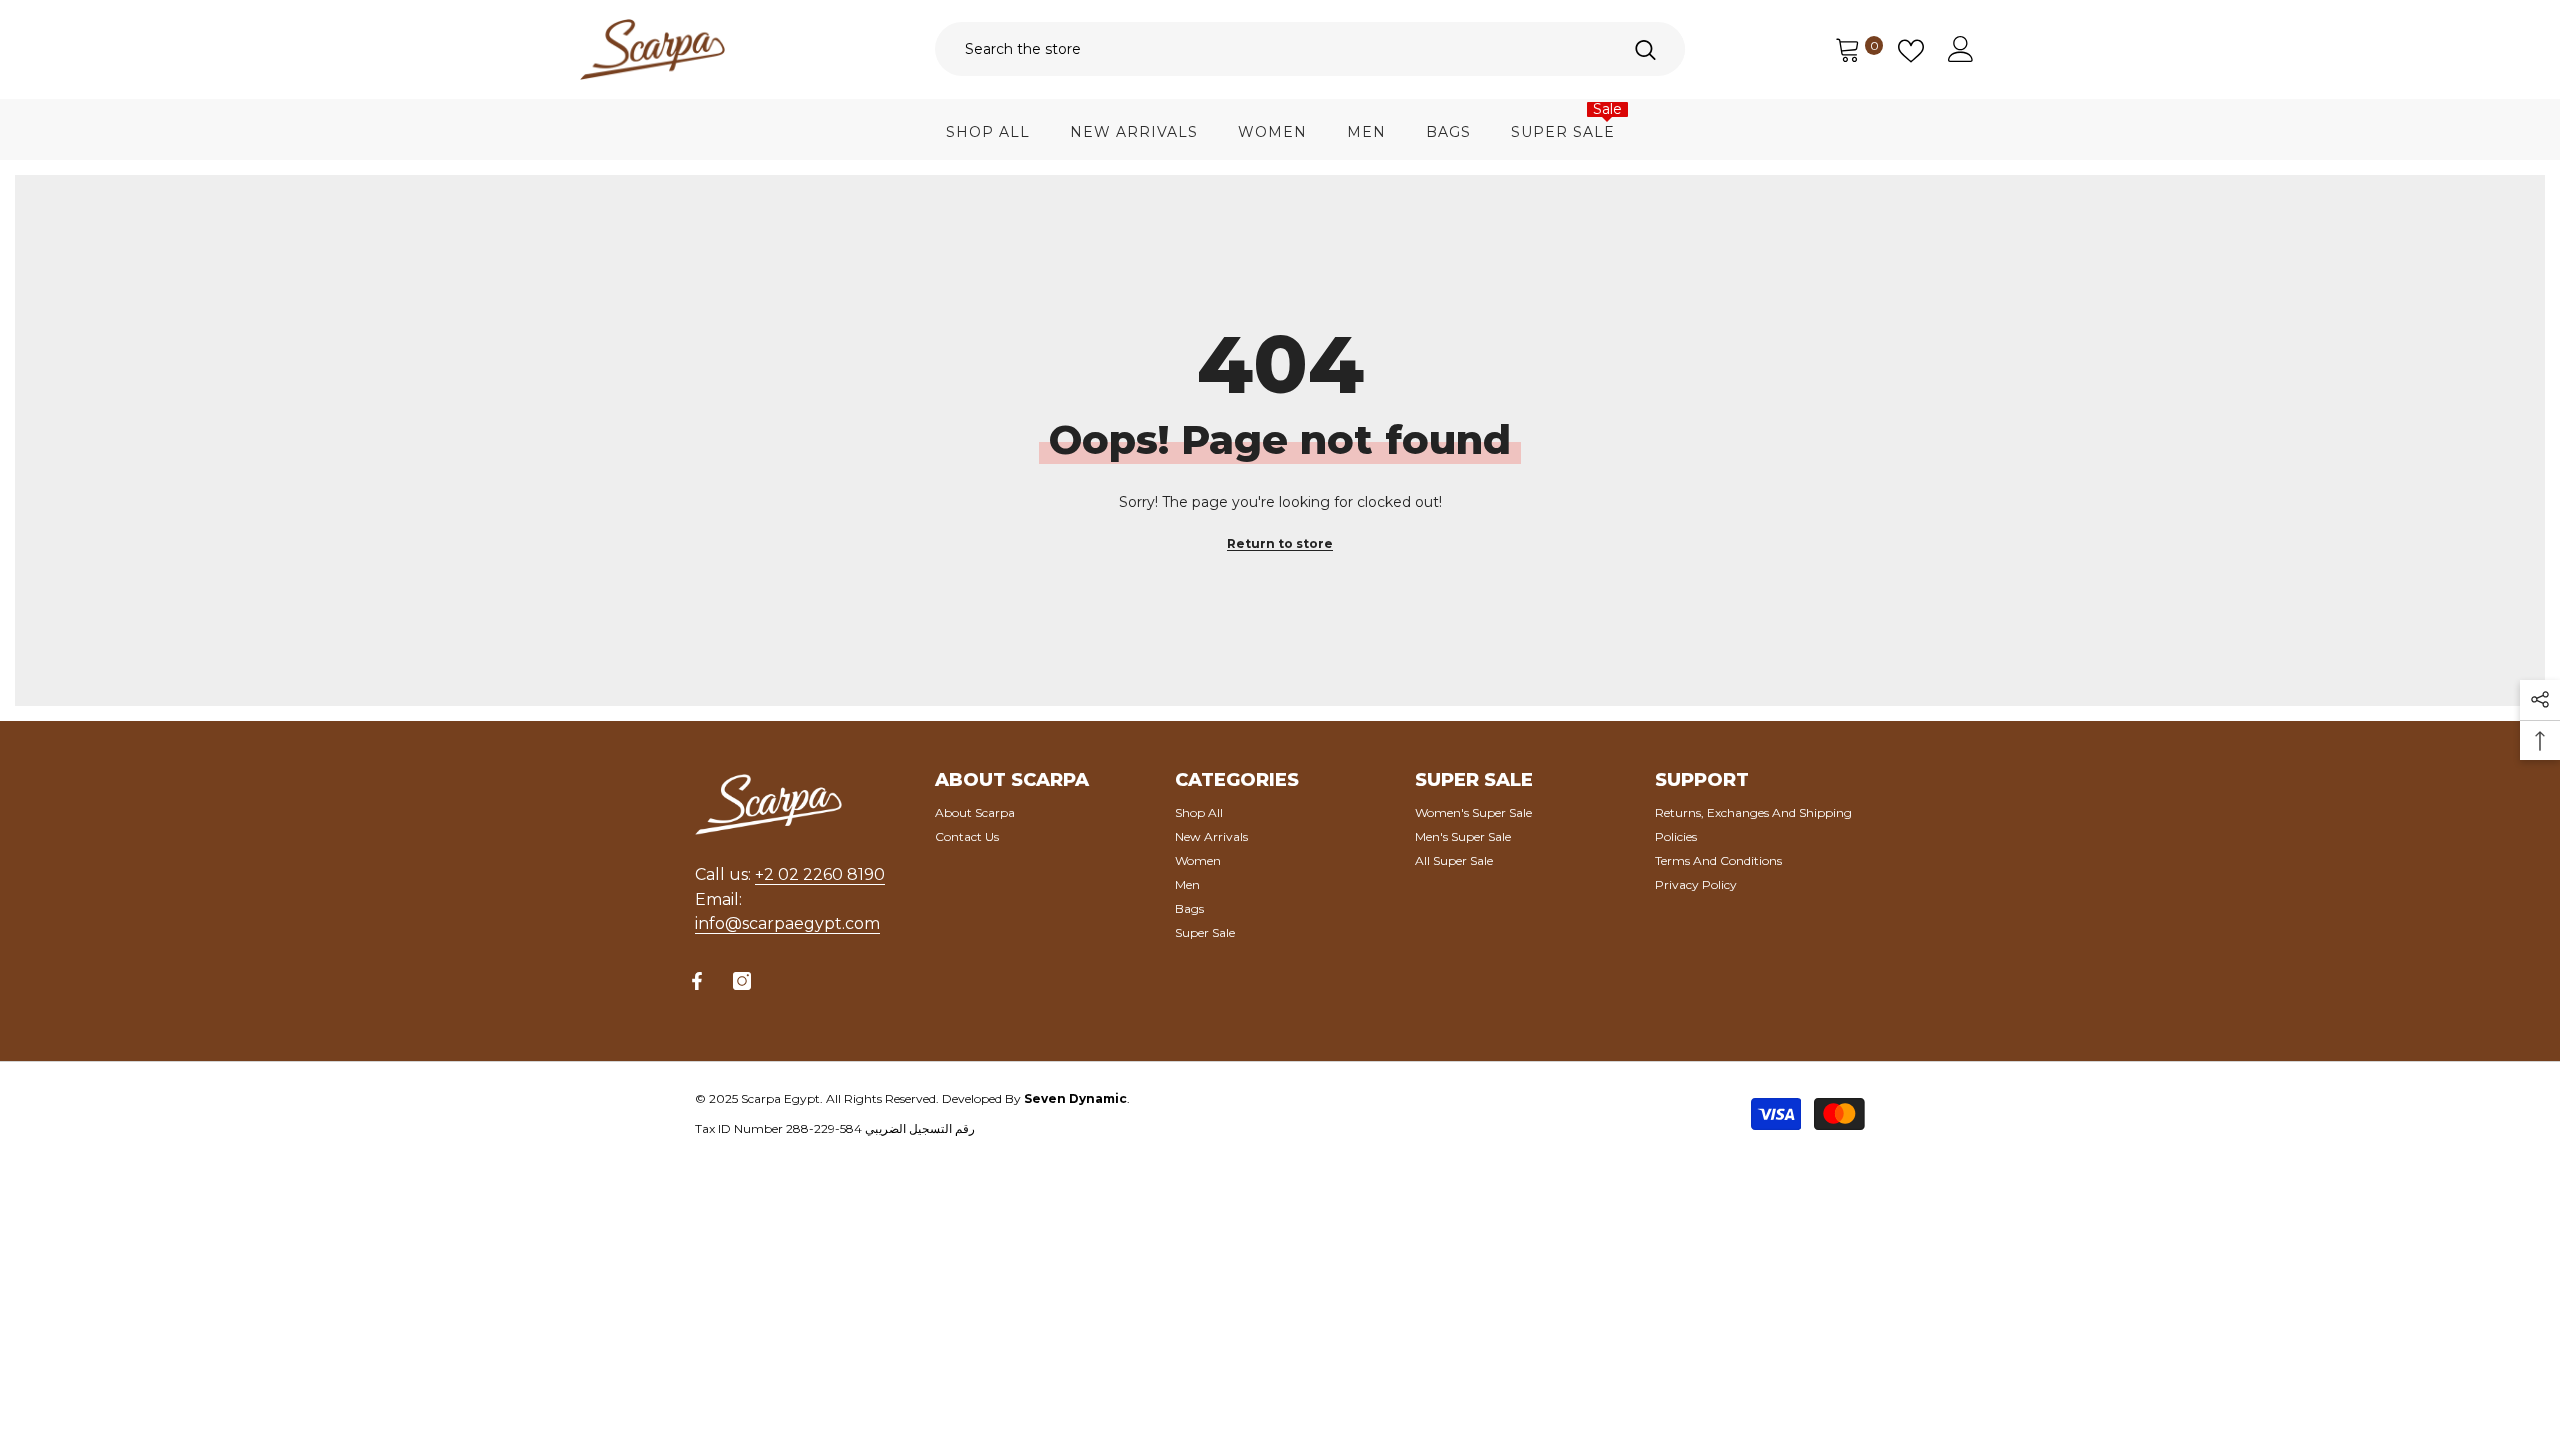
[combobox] (1270, 49)
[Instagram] (742, 981)
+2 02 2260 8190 (820, 874)
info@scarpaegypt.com (787, 923)
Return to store (1280, 543)
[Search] (1310, 49)
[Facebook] (697, 981)
